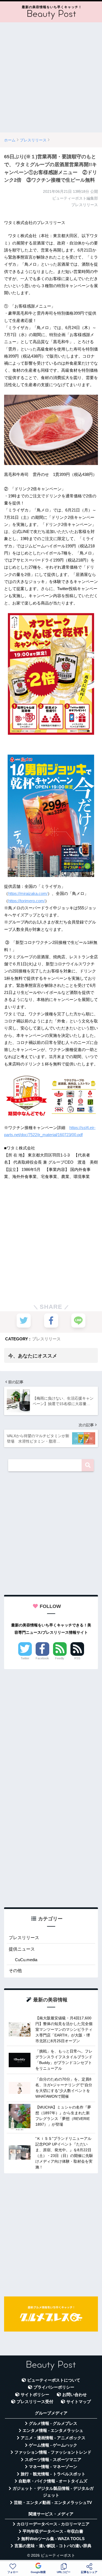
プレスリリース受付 (35, 2402)
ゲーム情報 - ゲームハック (53, 2445)
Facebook (42, 1658)
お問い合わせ (75, 2395)
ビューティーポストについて (54, 2380)
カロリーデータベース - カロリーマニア (53, 2524)
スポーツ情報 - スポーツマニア (53, 2460)
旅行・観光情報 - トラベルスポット (53, 2474)
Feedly (60, 1658)
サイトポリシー (35, 2395)
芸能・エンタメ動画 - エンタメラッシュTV (53, 2503)
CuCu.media (26, 1960)
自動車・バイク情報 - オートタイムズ (53, 2481)
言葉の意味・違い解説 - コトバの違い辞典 (53, 2546)
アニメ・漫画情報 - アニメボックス (53, 2438)
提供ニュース (22, 1949)
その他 (15, 1971)
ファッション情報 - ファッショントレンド (53, 2452)
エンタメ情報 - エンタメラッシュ (53, 2431)
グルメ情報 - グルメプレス (53, 2423)
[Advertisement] (51, 77)
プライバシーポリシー (54, 2387)
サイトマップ (79, 2402)
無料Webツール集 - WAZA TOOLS (53, 2539)
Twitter (25, 1658)
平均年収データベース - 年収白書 (53, 2531)
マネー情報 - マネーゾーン (53, 2467)
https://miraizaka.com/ (28, 893)
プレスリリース (46, 1339)
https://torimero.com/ (27, 901)
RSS (77, 1658)
